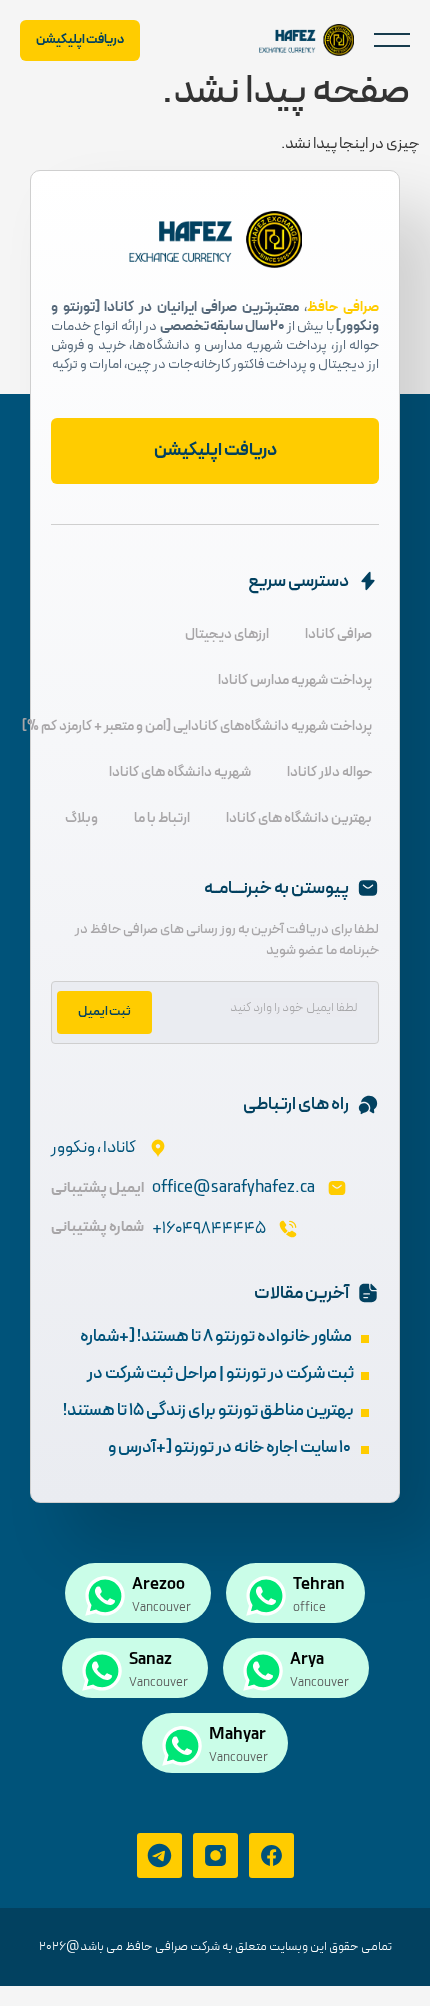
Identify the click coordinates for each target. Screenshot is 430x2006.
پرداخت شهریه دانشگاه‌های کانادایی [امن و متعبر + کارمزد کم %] (197, 726)
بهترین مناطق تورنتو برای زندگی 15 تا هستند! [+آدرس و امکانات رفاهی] (208, 1424)
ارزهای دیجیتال (227, 634)
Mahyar (237, 1735)
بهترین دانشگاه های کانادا (299, 818)
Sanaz (150, 1660)
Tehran (319, 1585)
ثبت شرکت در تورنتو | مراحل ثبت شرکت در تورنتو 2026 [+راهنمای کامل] (220, 1387)
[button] (392, 40)
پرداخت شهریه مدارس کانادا (295, 680)
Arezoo (158, 1585)
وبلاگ (81, 818)
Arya (307, 1660)
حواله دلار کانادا (329, 772)
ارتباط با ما (162, 818)
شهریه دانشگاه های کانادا (180, 772)
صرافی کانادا (338, 634)
